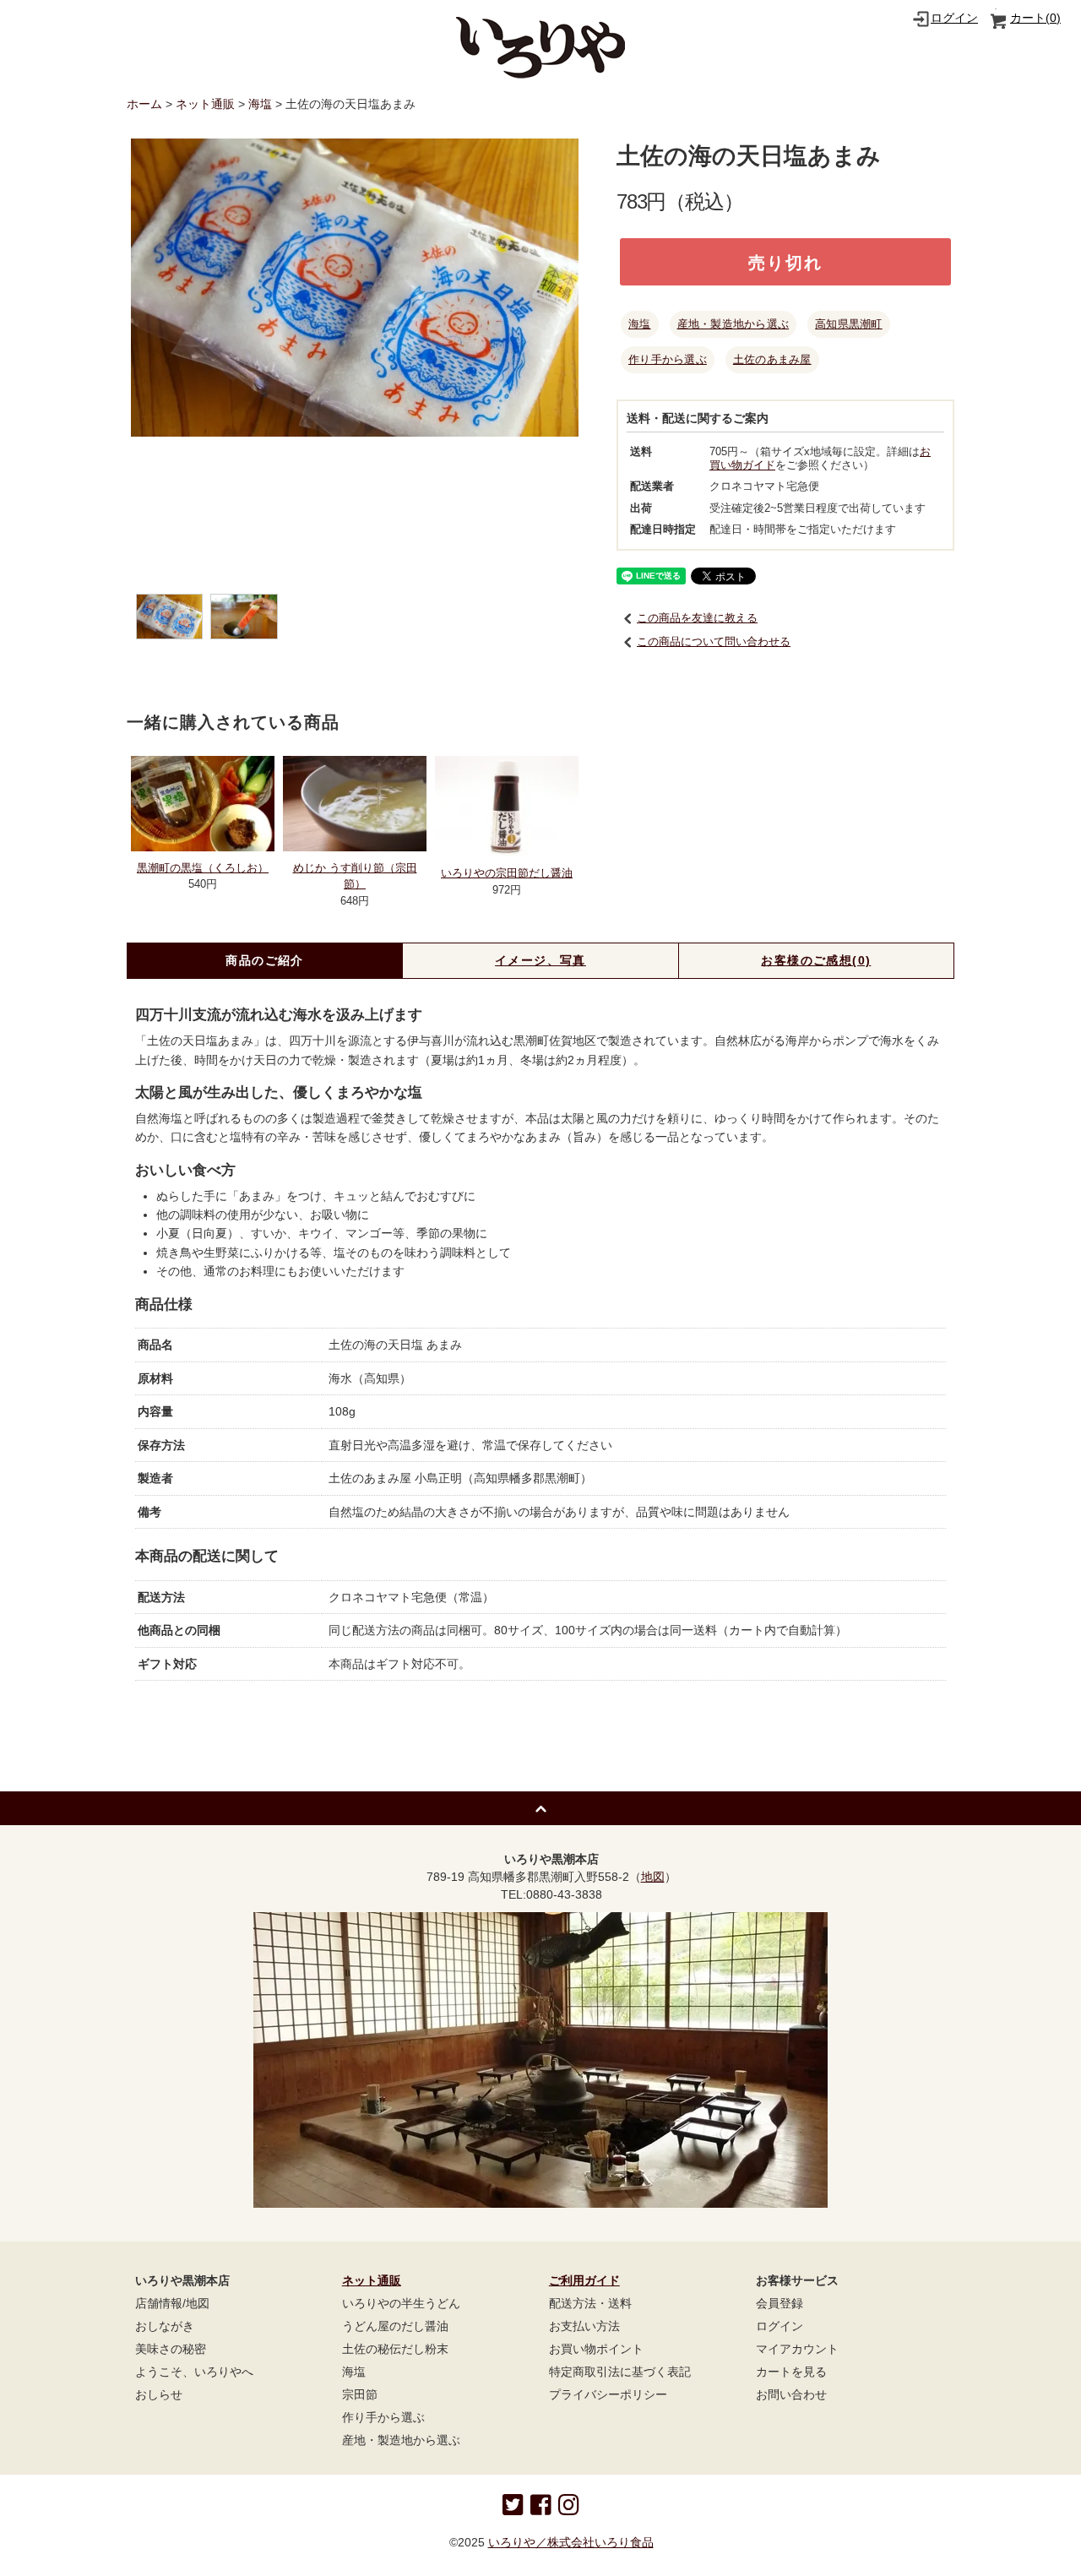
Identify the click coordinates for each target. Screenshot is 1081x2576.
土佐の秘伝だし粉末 (395, 2349)
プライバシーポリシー (608, 2394)
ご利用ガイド (584, 2280)
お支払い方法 (584, 2326)
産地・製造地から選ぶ (733, 324)
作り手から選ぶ (668, 359)
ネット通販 (205, 104)
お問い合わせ (791, 2394)
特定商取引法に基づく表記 (620, 2372)
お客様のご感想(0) (816, 960)
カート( (1035, 18)
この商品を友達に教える (697, 618)
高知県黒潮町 (849, 324)
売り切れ (785, 261)
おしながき (165, 2326)
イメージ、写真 (540, 960)
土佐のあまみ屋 (772, 359)
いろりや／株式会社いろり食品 (571, 2542)
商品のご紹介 (264, 960)
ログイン (954, 18)
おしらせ (159, 2394)
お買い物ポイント (596, 2349)
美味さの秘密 (171, 2349)
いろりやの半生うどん (401, 2303)
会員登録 (780, 2303)
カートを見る (791, 2372)
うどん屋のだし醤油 (395, 2326)
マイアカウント (797, 2349)
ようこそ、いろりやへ (194, 2372)
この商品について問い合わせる (714, 641)
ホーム (144, 104)
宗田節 (360, 2394)
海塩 (260, 104)
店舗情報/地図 (172, 2303)
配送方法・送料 (590, 2303)
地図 (653, 1877)
